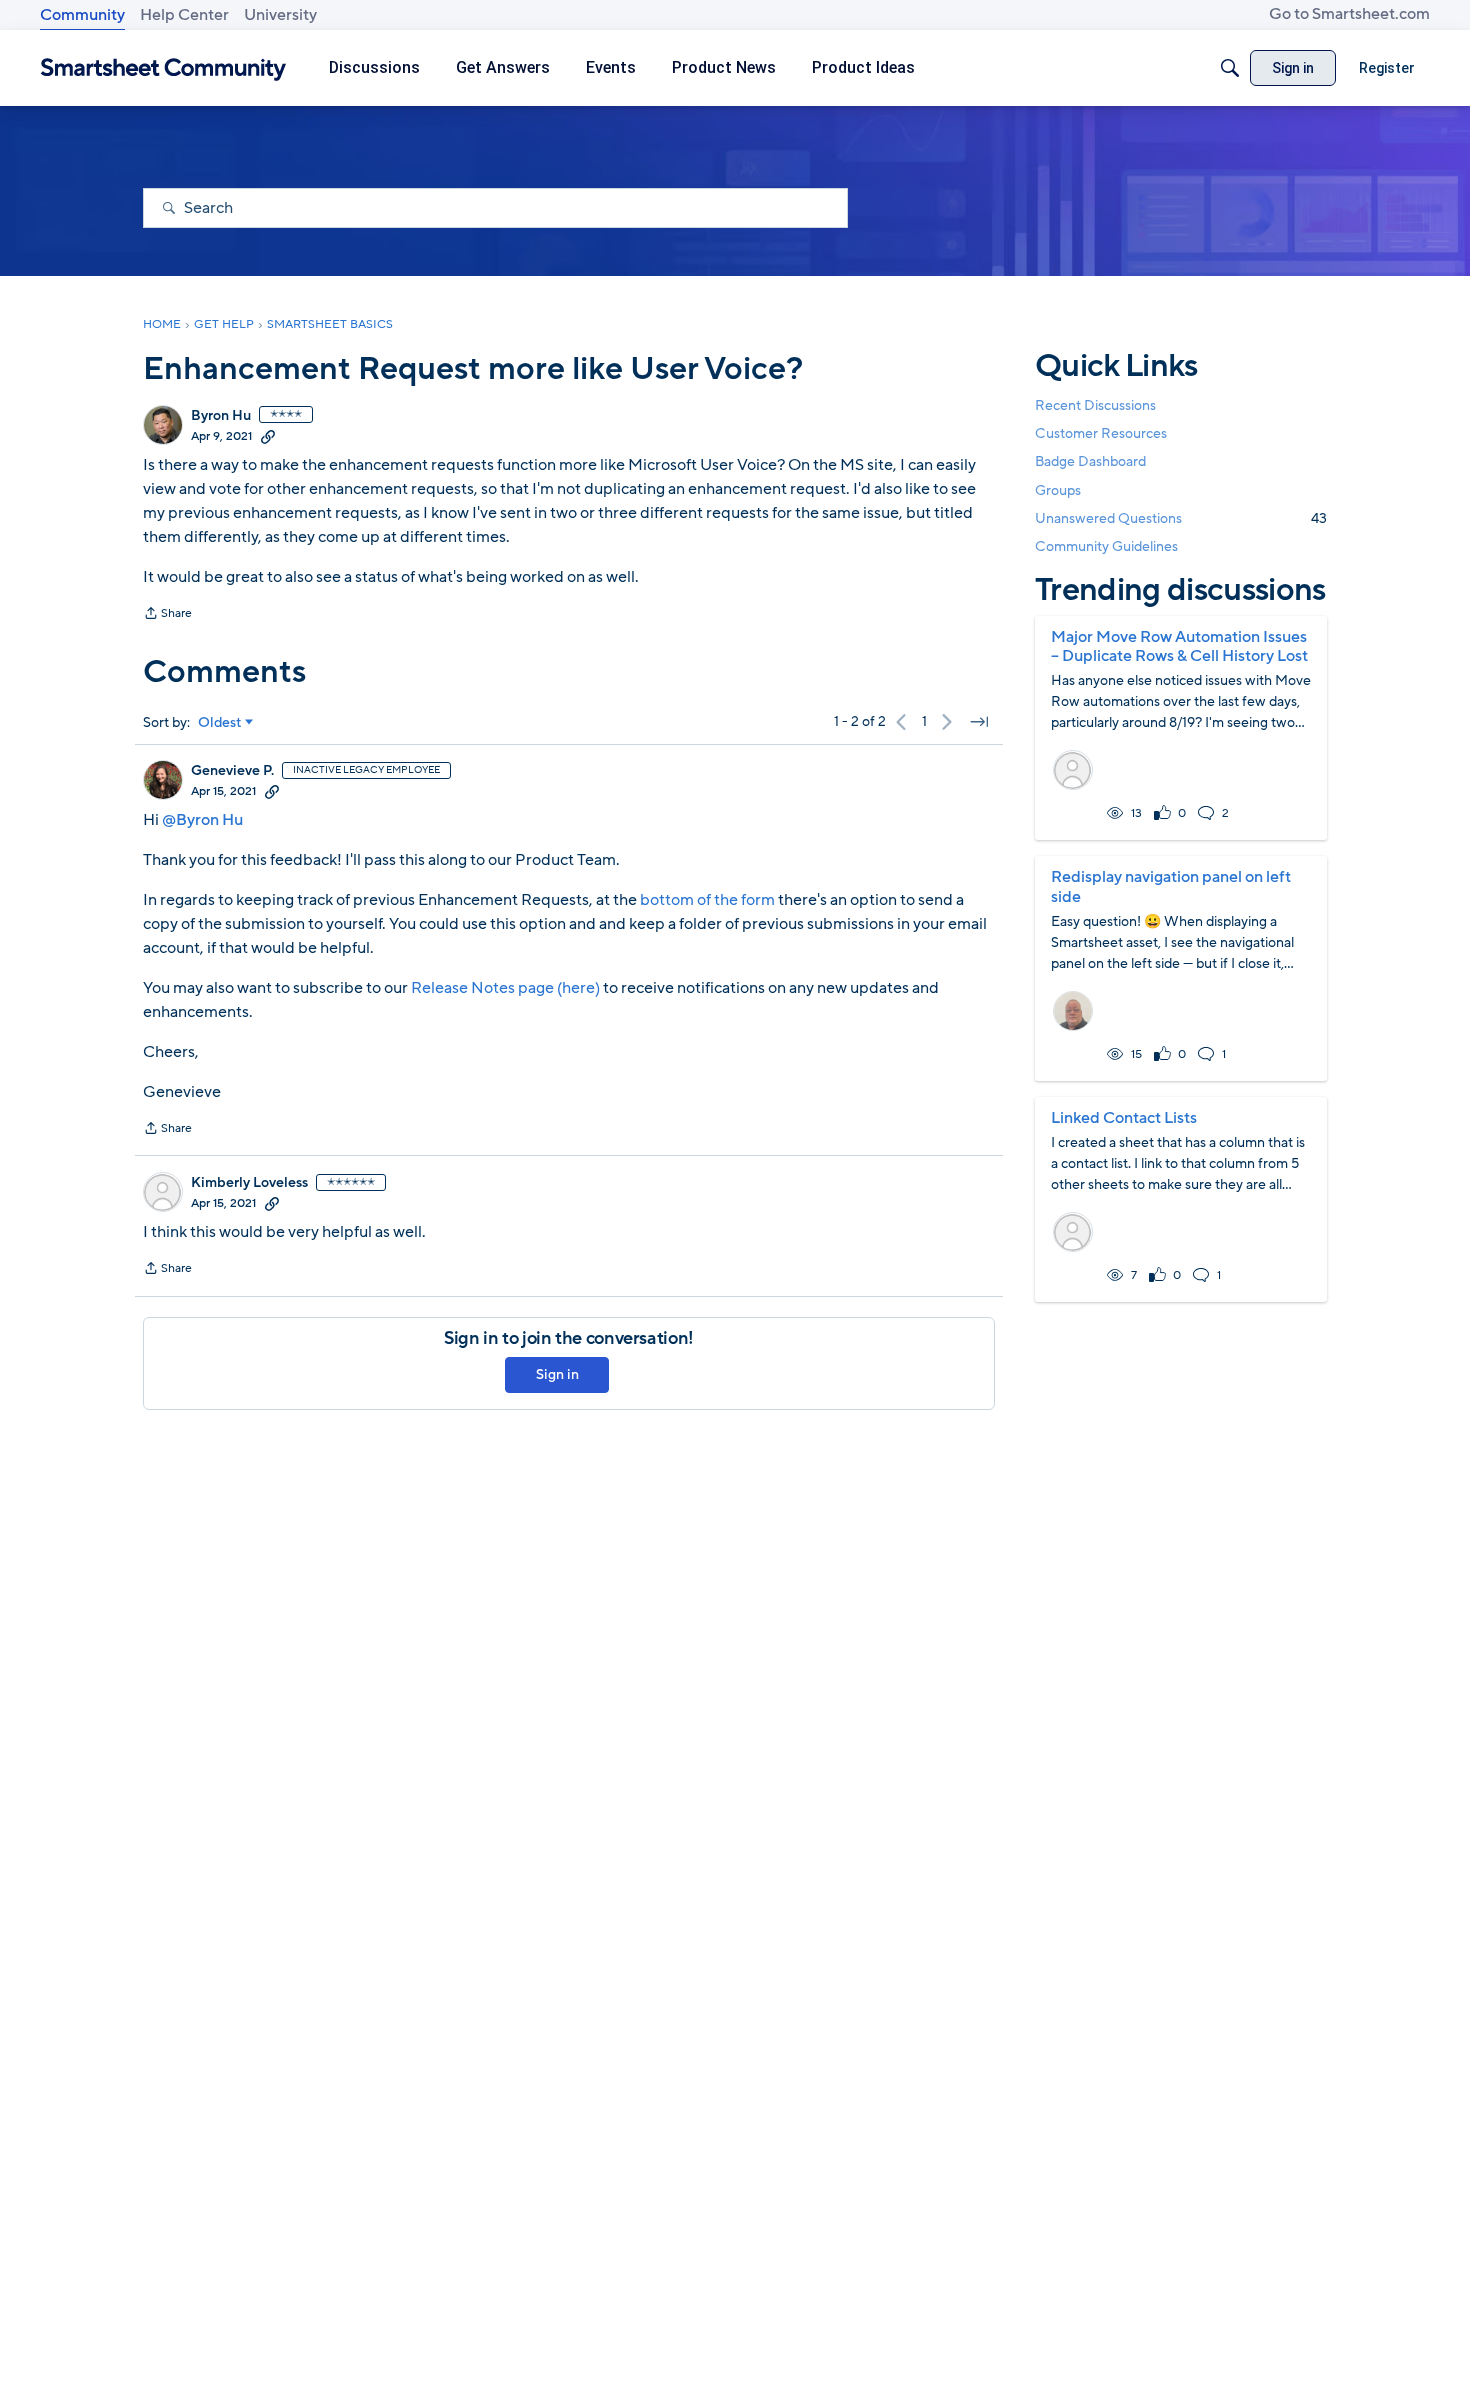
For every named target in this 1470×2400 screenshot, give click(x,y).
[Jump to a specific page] (979, 722)
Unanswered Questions (1181, 518)
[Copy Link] (268, 436)
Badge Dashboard (1090, 461)
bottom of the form (707, 900)
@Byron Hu (202, 820)
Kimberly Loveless (249, 1183)
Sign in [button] (557, 1374)
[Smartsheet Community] (163, 68)
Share (167, 615)
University (280, 15)
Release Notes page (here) (507, 988)
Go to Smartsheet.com (1349, 14)
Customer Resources (1101, 433)
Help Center (184, 15)
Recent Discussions (1095, 405)
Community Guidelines (1106, 546)
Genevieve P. (232, 771)
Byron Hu (221, 416)
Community (82, 15)
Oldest (220, 723)
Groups (1058, 490)
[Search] (1230, 68)
